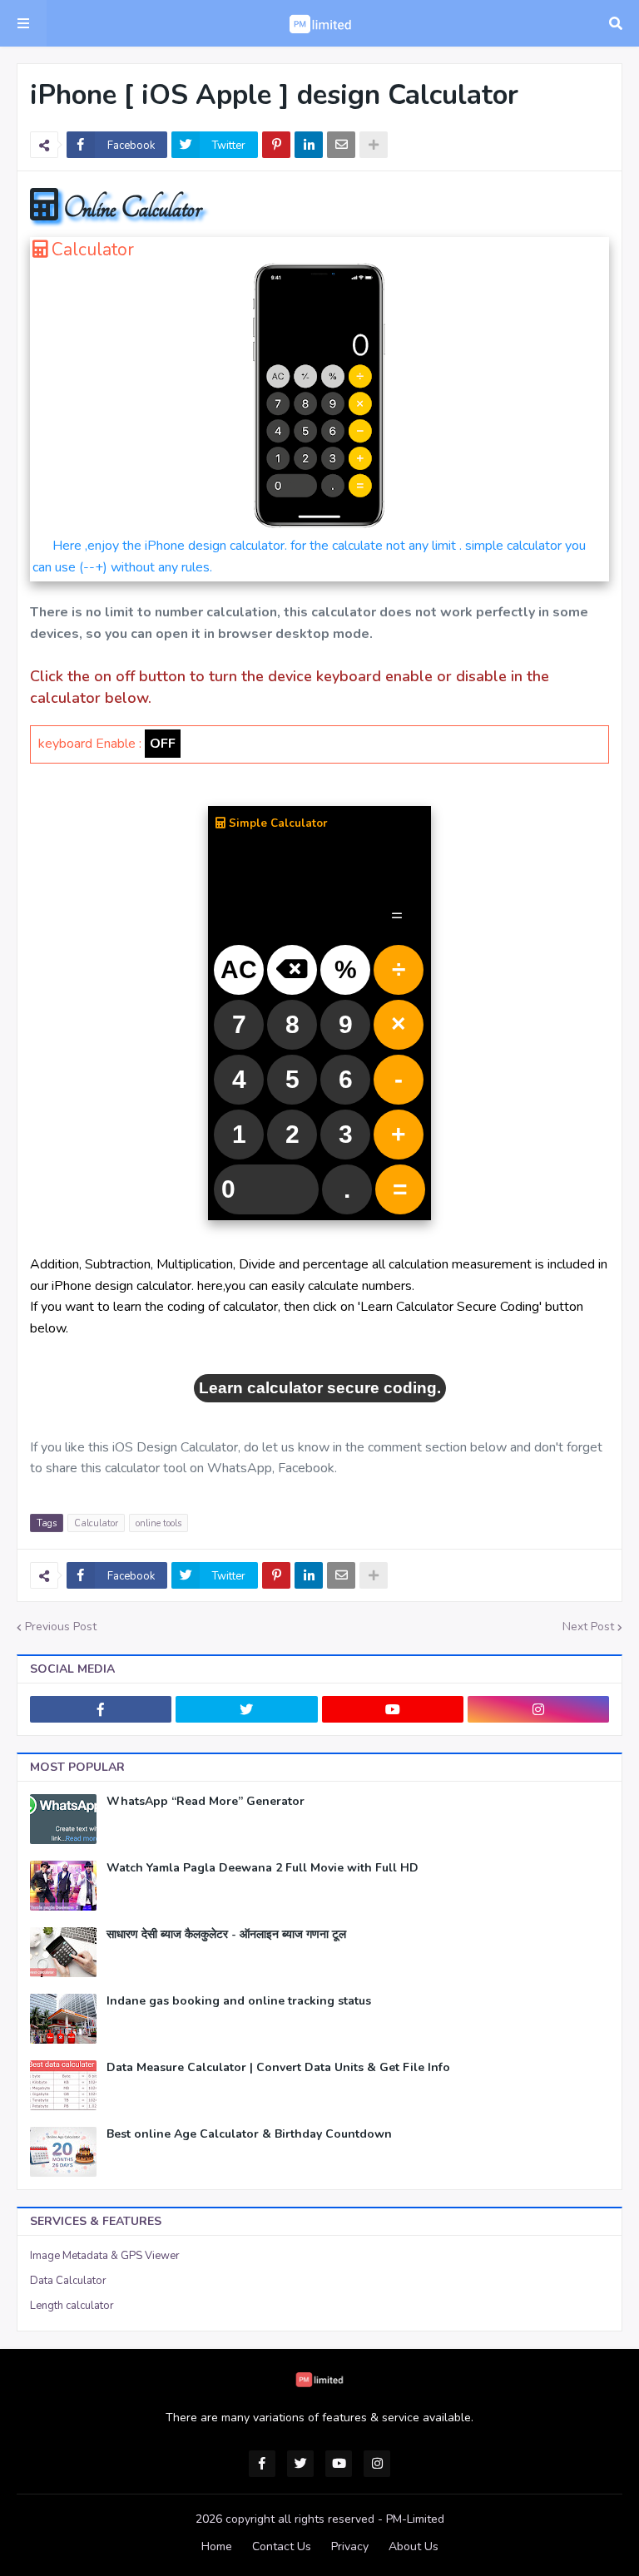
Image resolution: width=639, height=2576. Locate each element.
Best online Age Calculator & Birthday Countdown (249, 2134)
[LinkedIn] (309, 145)
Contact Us (282, 2546)
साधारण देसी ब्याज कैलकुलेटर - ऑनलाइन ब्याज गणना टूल (226, 1935)
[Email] (341, 145)
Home (217, 2546)
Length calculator (72, 2306)
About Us (414, 2546)
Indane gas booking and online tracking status (239, 2001)
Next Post (588, 1627)
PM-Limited (415, 2519)
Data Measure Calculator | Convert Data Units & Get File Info (278, 2068)
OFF (163, 744)
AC (239, 969)
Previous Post (61, 1627)
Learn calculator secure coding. (320, 1388)
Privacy (350, 2546)
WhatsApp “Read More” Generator (206, 1802)
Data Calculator (68, 2281)
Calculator (96, 1523)
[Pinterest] (276, 145)
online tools (159, 1523)
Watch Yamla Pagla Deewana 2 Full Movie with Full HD (263, 1868)
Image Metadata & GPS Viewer (105, 2256)
